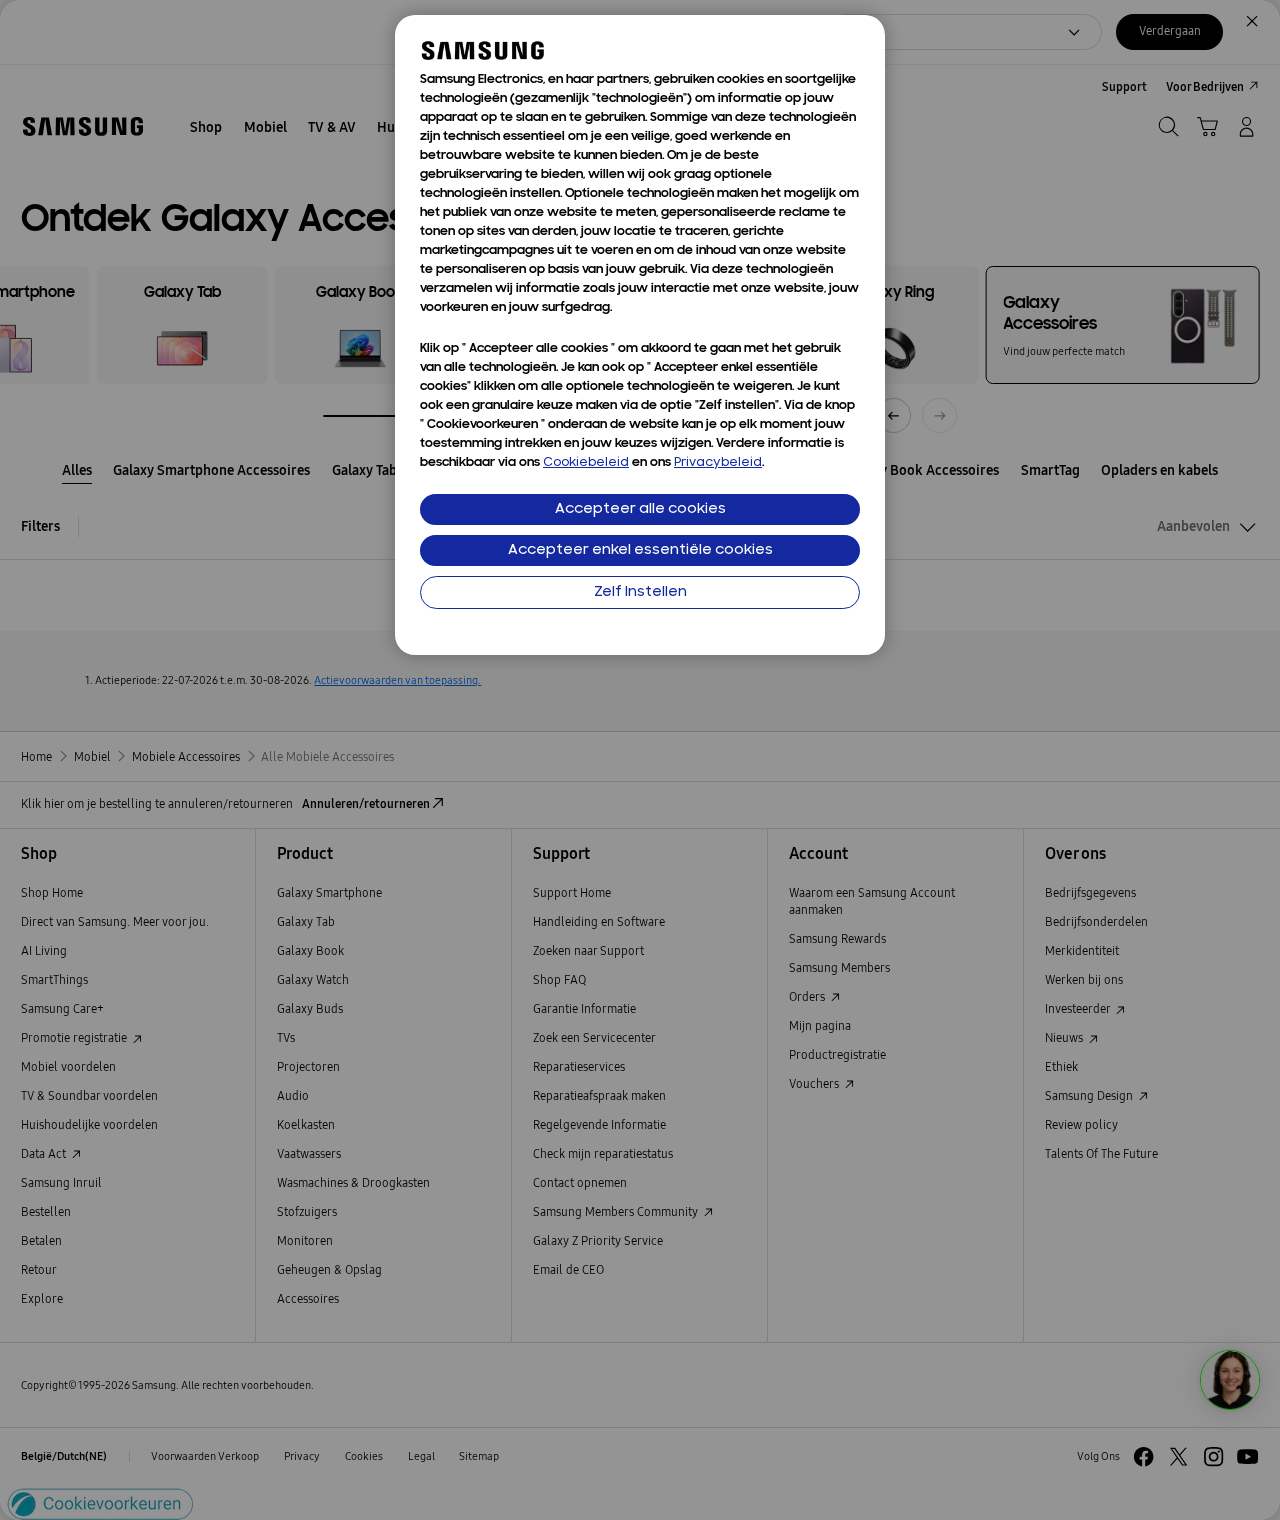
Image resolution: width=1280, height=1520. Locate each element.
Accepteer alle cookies (640, 509)
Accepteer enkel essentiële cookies (640, 550)
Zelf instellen (640, 592)
